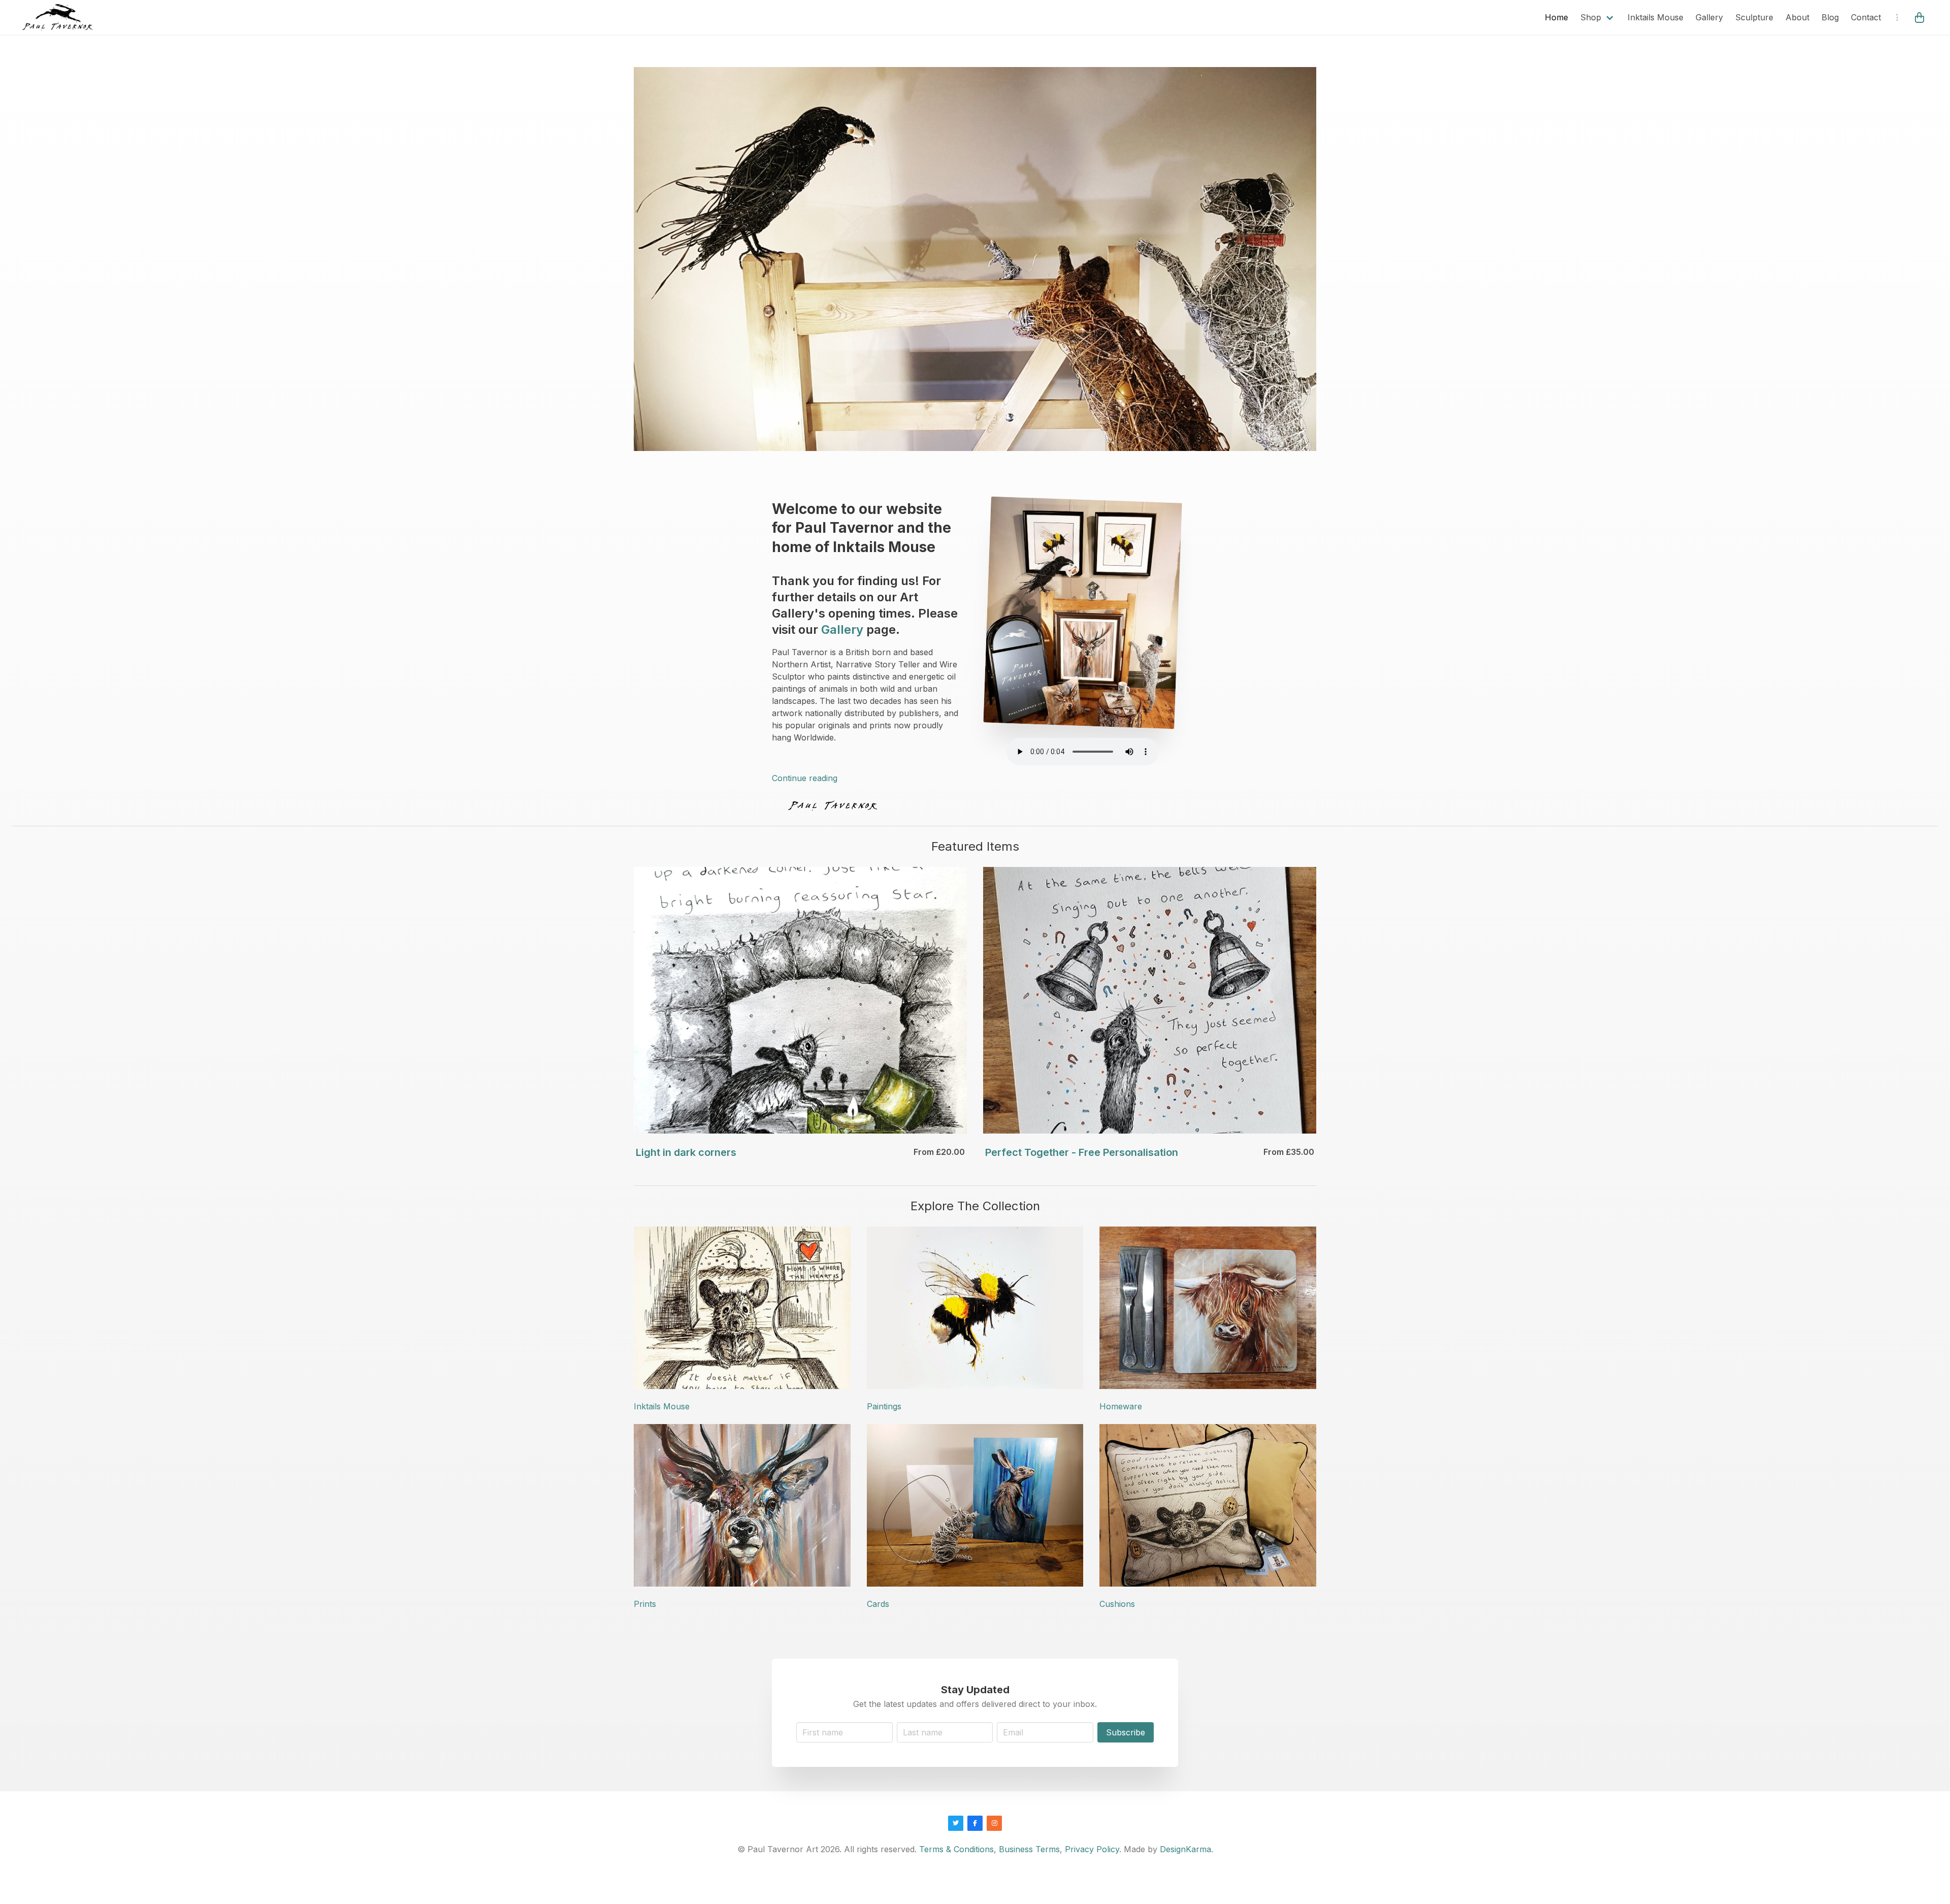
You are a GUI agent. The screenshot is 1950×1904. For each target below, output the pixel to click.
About (1797, 17)
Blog (1830, 17)
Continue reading (805, 778)
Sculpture (1754, 17)
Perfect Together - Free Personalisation (1082, 1152)
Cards (878, 1604)
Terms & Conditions (956, 1849)
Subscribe (1126, 1732)
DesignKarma (1185, 1849)
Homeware (1121, 1406)
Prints (645, 1604)
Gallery (1709, 17)
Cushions (1117, 1604)
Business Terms (1029, 1849)
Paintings (884, 1406)
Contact (1866, 17)
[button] (1921, 17)
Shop (1591, 17)
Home (1556, 17)
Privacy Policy (1092, 1849)
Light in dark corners (686, 1152)
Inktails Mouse (1655, 17)
